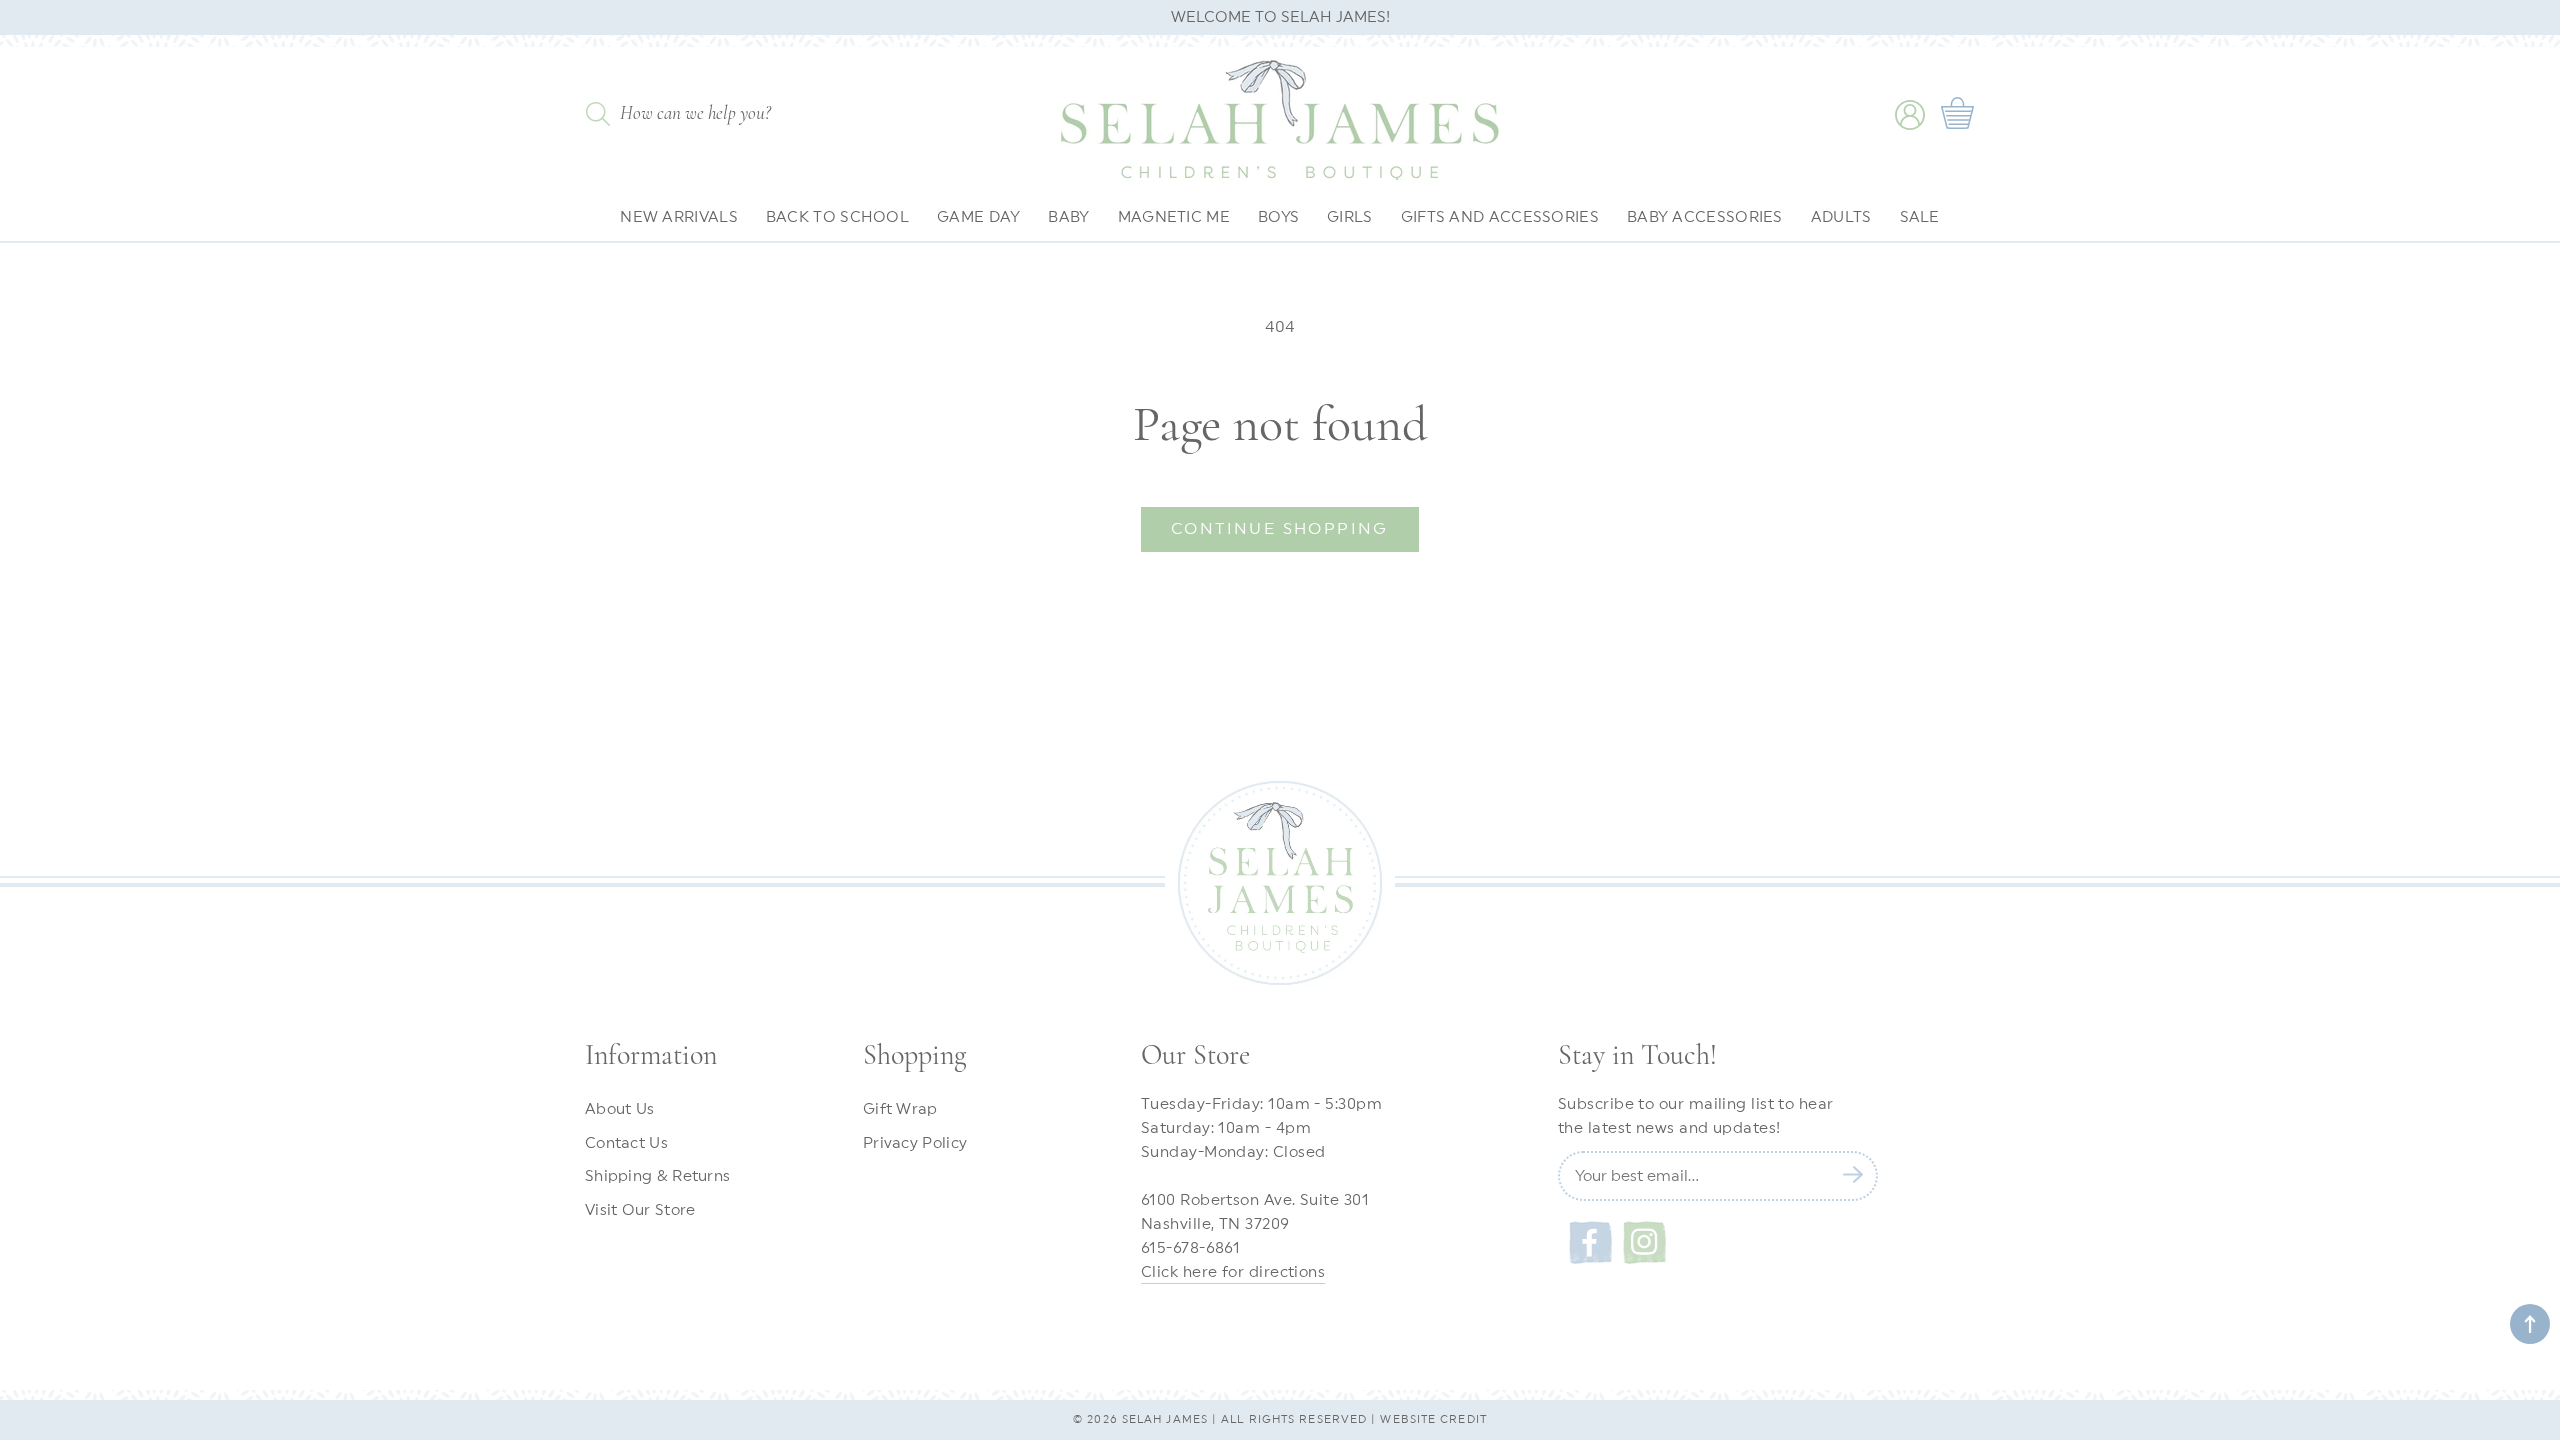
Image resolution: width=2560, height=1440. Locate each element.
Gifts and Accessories (1500, 217)
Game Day (978, 217)
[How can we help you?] (597, 114)
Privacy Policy (915, 1143)
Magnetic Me (1174, 217)
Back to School (837, 217)
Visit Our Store (640, 1210)
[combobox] (726, 117)
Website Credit (1433, 1419)
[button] (1960, 115)
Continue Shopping (1280, 529)
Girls (1350, 217)
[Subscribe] (1853, 1174)
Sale (1920, 217)
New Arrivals (679, 217)
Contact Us (626, 1143)
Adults (1841, 217)
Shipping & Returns (657, 1176)
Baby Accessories (1705, 217)
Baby (1068, 217)
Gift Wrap (900, 1109)
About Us (619, 1109)
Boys (1278, 217)
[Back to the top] (2530, 1324)
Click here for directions (1233, 1272)
